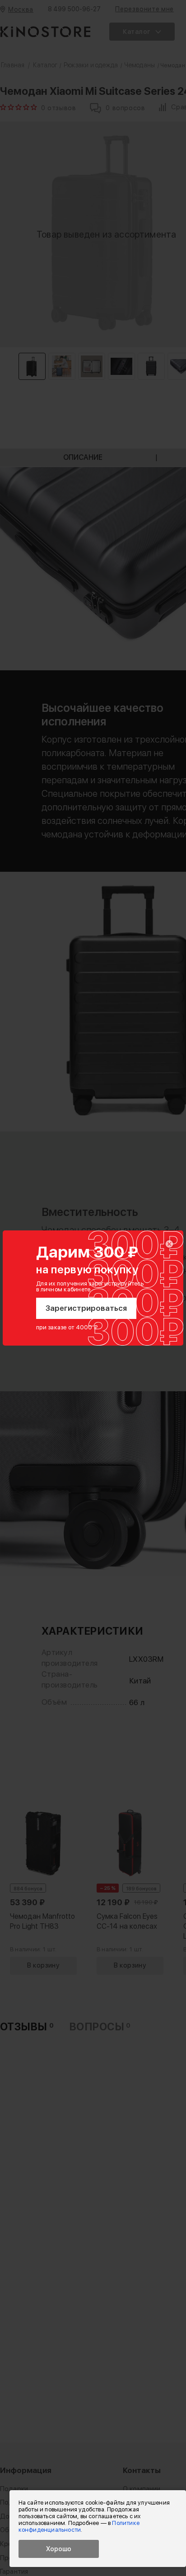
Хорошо (59, 2549)
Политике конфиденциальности (79, 2526)
